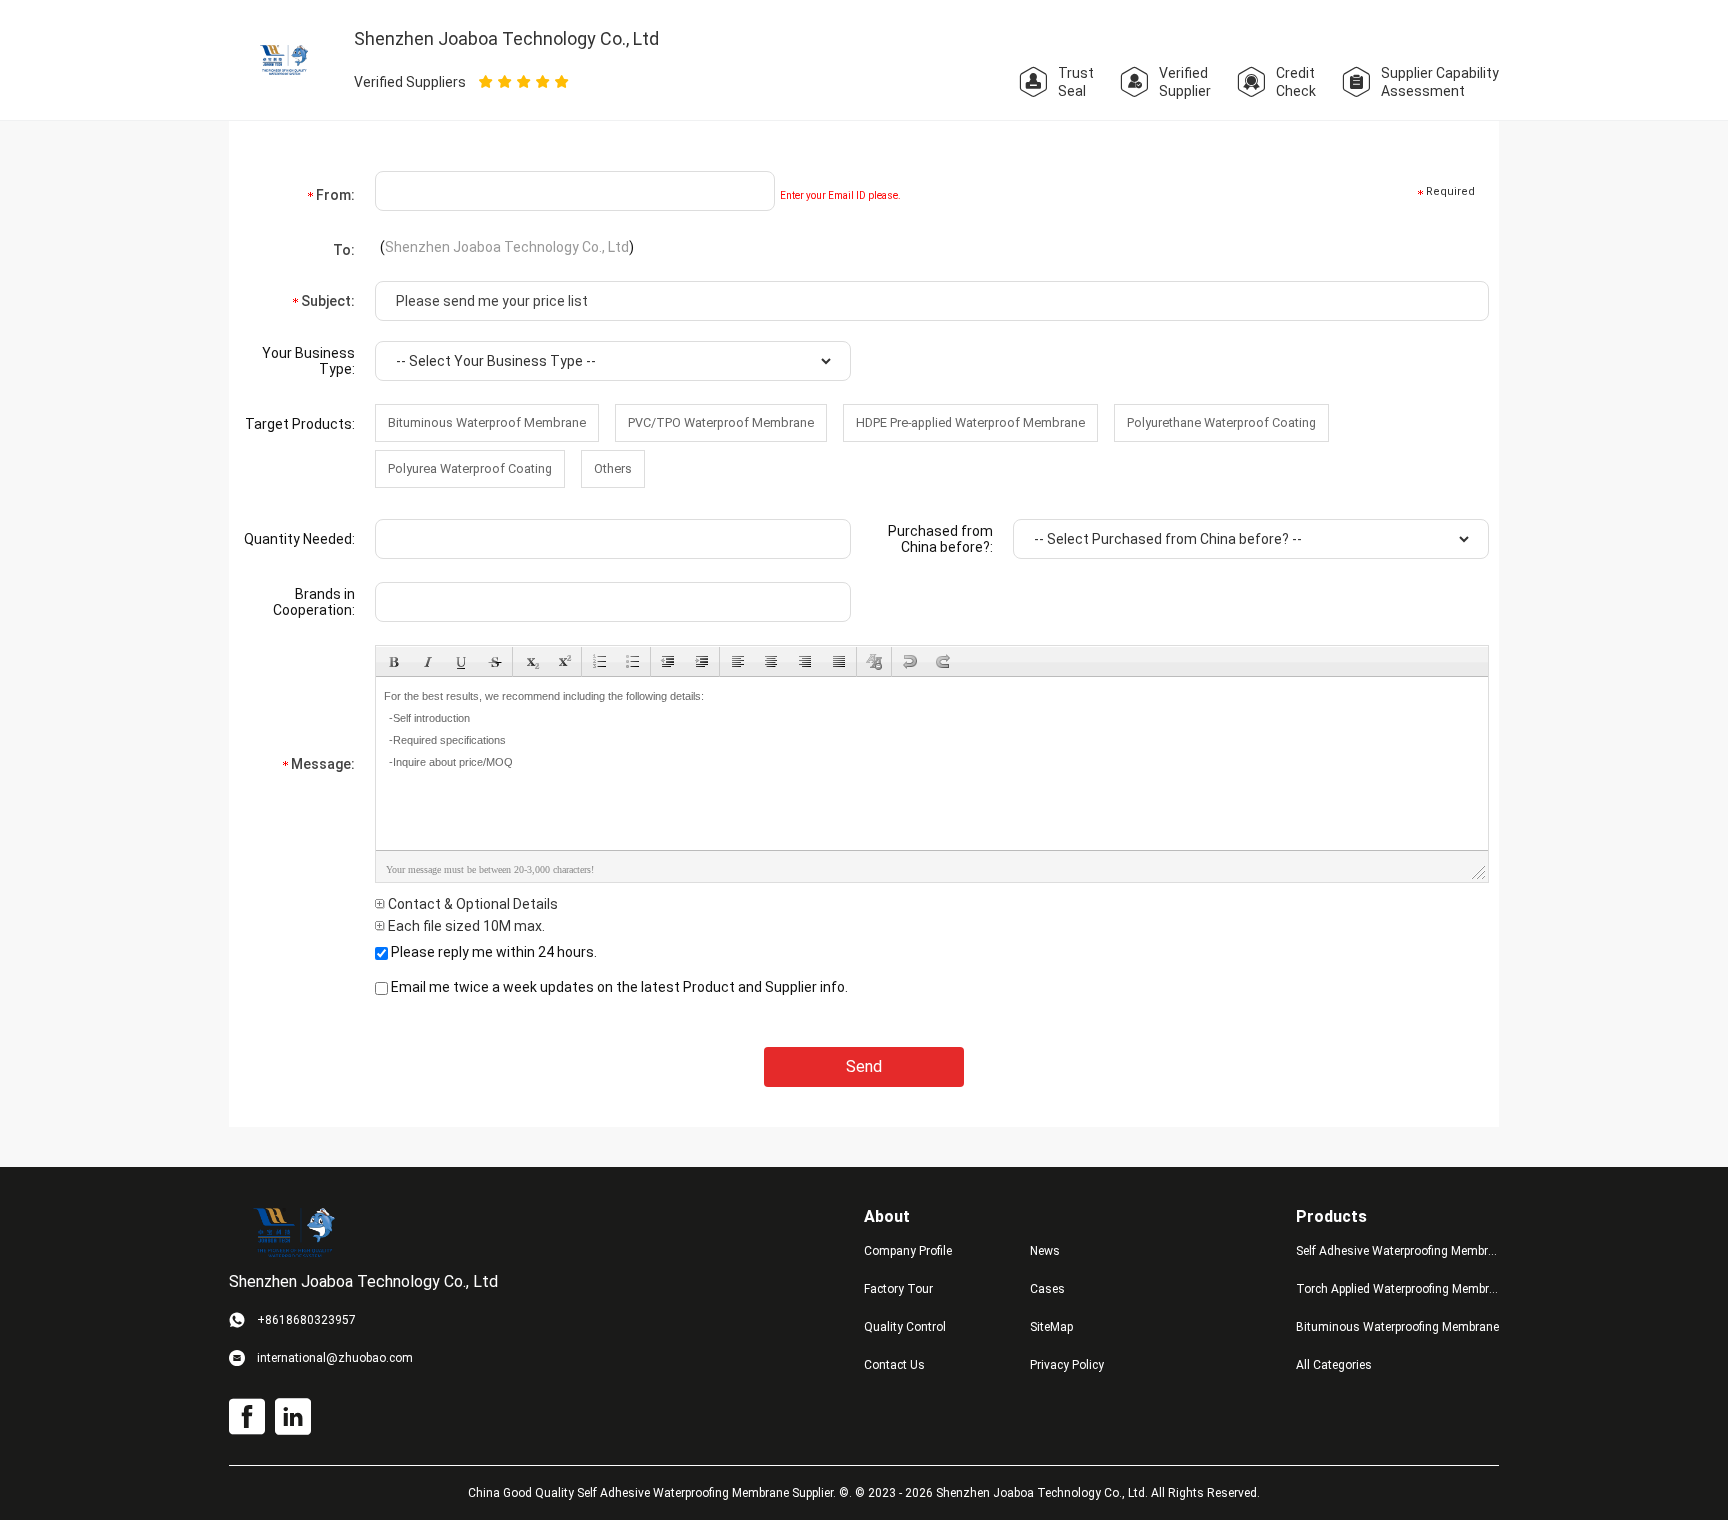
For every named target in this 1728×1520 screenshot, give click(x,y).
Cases (1047, 1289)
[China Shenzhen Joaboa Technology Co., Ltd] (284, 59)
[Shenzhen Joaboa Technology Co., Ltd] (294, 1232)
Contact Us (894, 1365)
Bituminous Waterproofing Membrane (1397, 1327)
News (1045, 1251)
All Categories (1334, 1365)
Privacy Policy (1067, 1365)
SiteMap (1051, 1327)
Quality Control (905, 1327)
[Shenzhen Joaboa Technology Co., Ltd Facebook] (247, 1417)
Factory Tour (898, 1289)
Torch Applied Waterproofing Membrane (1397, 1289)
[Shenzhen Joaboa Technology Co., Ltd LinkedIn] (293, 1417)
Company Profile (908, 1251)
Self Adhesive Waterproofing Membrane (1397, 1251)
